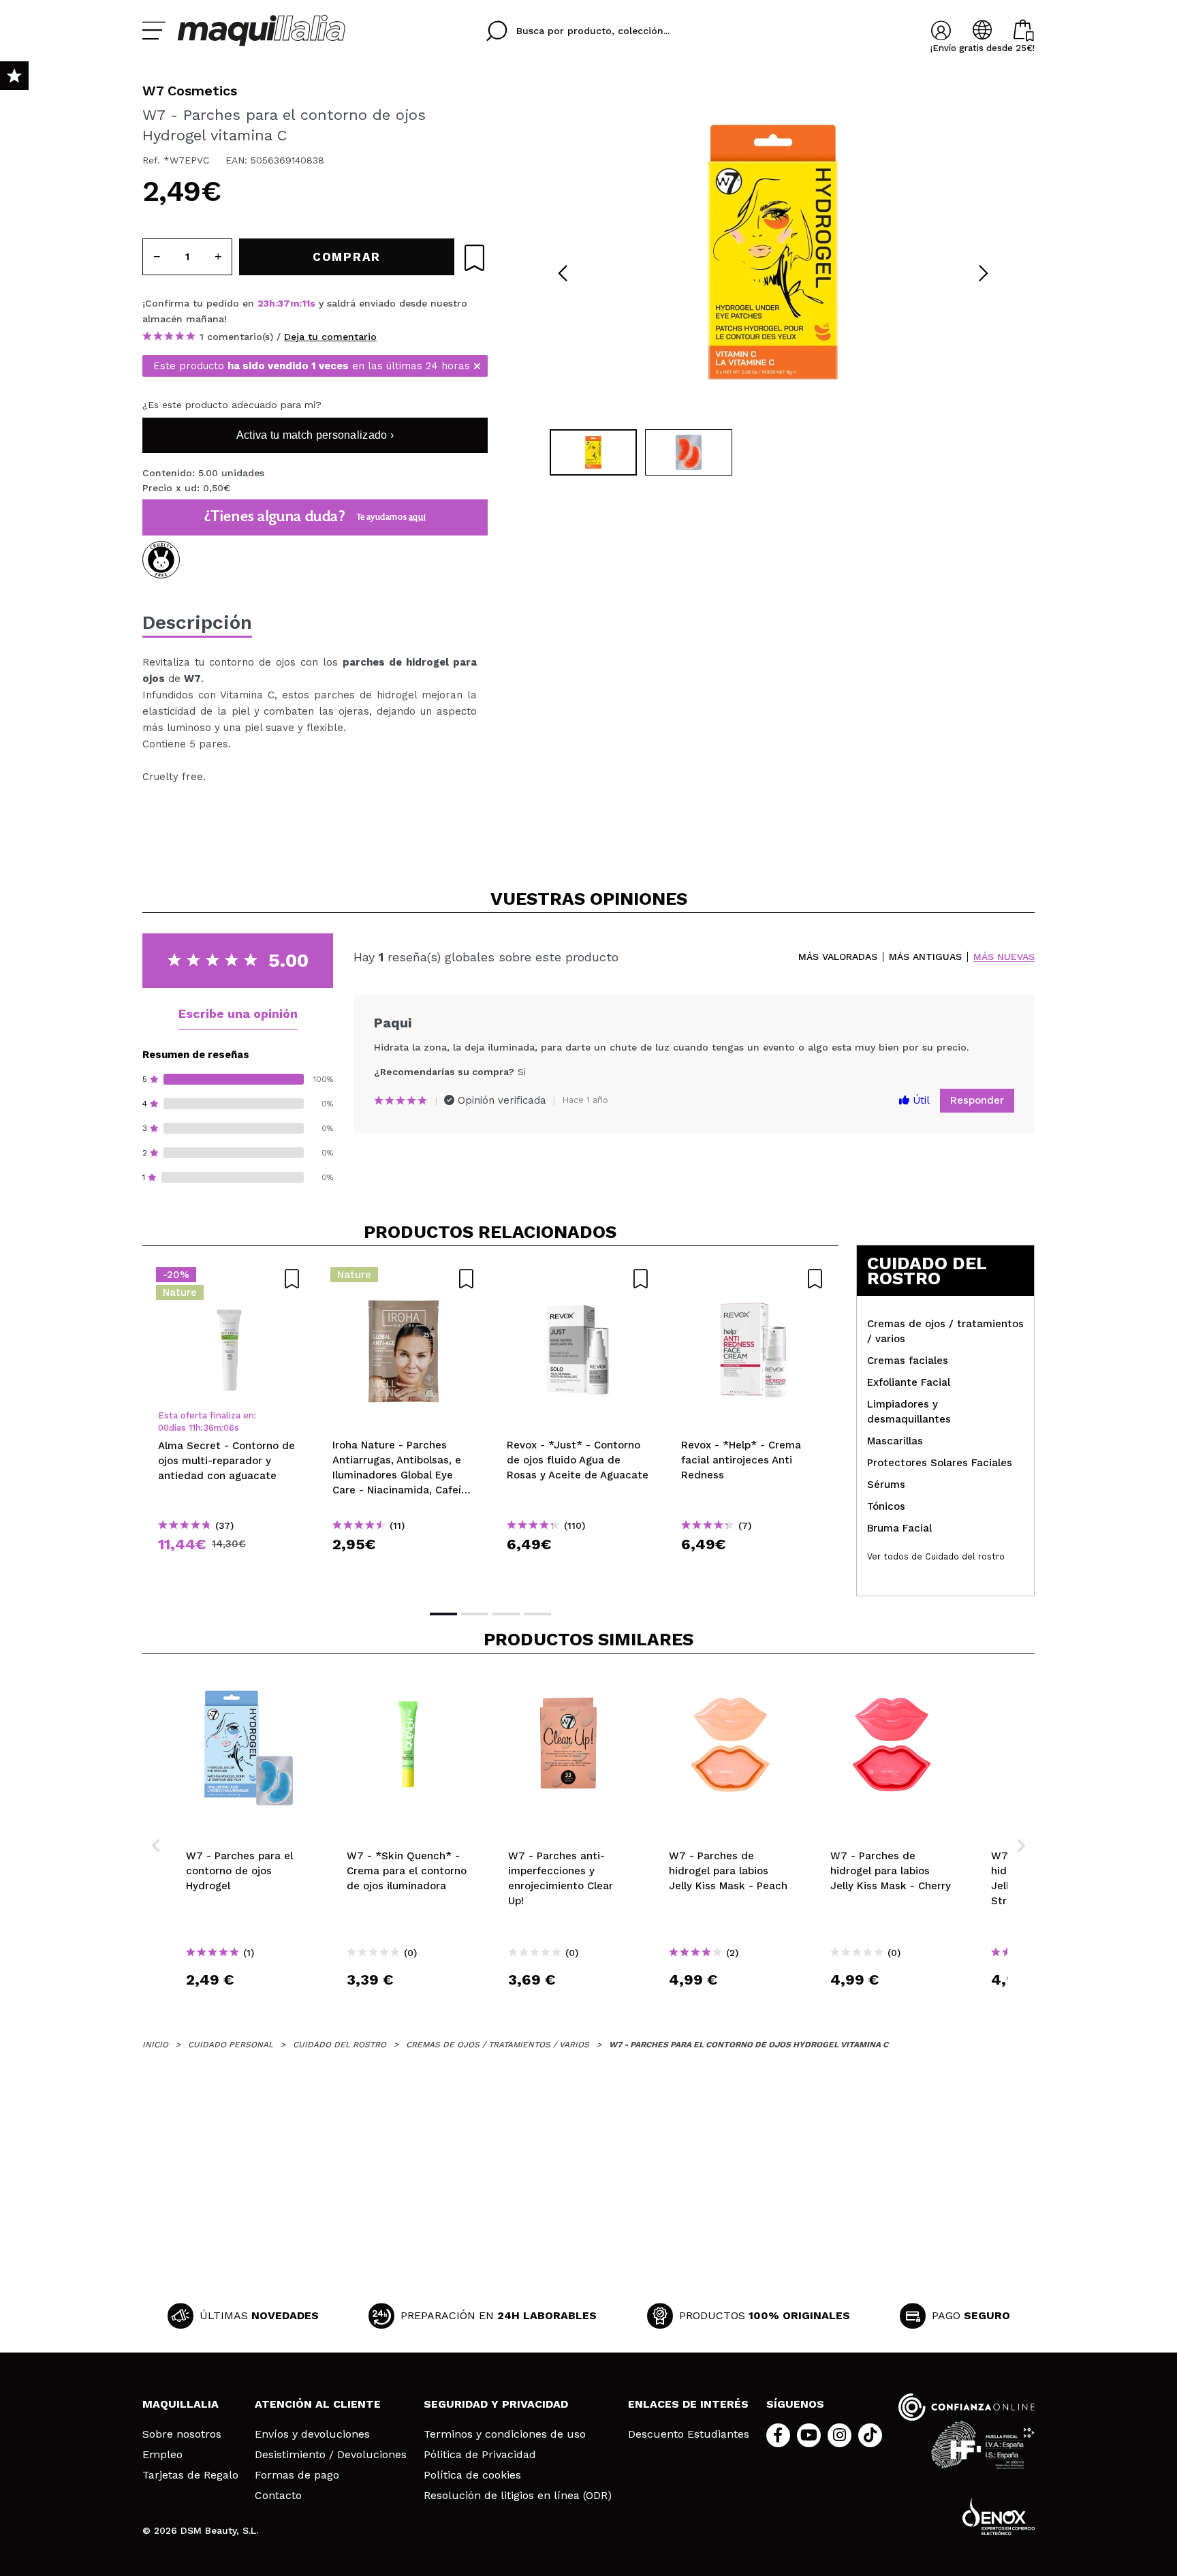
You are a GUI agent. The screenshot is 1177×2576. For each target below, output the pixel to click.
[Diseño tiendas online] (999, 2516)
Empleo (162, 2455)
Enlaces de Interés (688, 2404)
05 (229, 1428)
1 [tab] (443, 1614)
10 (307, 303)
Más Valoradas (838, 957)
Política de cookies (472, 2475)
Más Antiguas (925, 957)
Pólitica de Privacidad (480, 2455)
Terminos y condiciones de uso (505, 2434)
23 (263, 303)
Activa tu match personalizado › (315, 435)
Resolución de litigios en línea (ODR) (518, 2496)
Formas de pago (297, 2475)
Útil (920, 1100)
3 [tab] (506, 1614)
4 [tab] (537, 1614)
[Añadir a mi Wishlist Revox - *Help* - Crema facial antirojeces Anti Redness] (753, 1279)
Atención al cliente (318, 2404)
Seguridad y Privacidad (496, 2404)
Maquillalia (181, 2404)
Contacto (278, 2496)
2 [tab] (475, 1614)
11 (192, 1428)
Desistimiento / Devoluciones (331, 2455)
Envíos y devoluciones (312, 2434)
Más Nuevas (1004, 957)
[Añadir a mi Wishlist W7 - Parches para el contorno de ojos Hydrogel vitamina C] (474, 258)
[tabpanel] (773, 252)
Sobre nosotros (182, 2434)
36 (208, 1428)
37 (284, 303)
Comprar (230, 1569)
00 (163, 1428)
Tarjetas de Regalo (190, 2475)
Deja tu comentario (330, 337)
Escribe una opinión (238, 1013)
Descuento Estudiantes (689, 2434)
